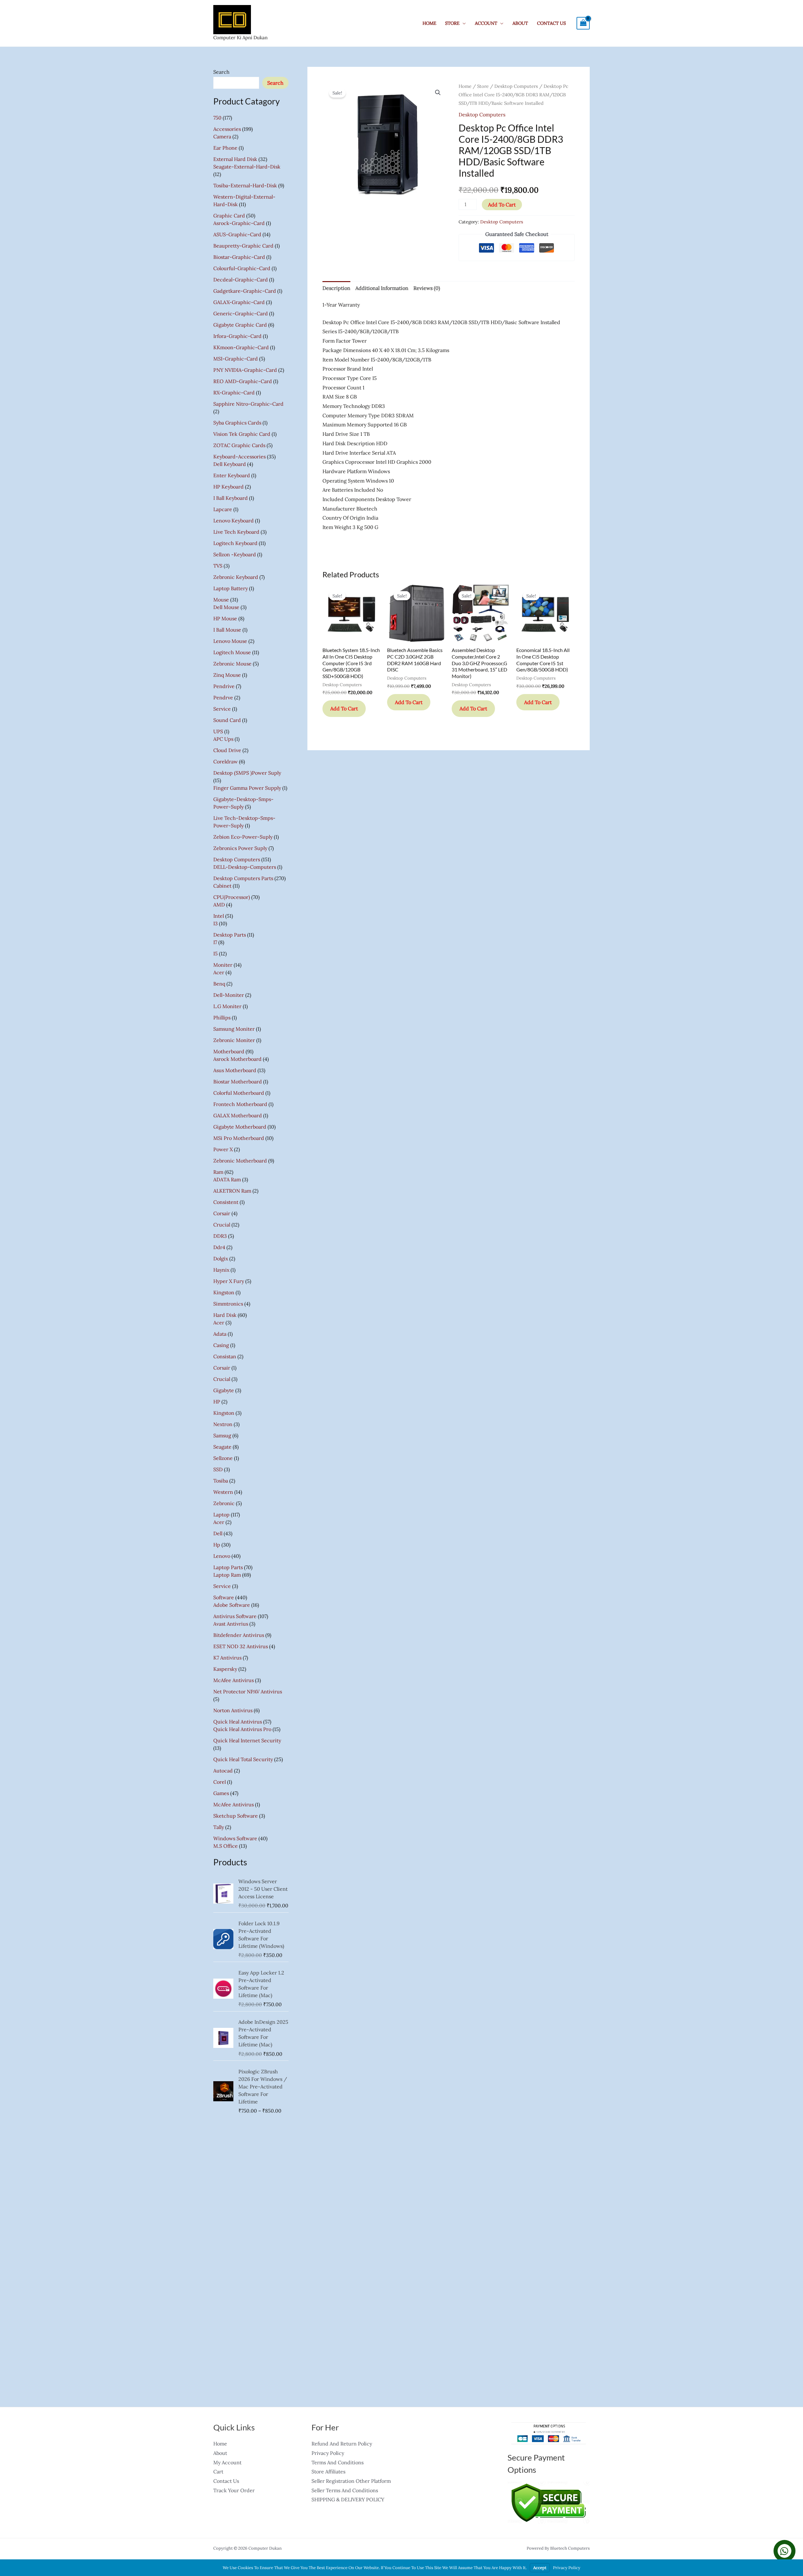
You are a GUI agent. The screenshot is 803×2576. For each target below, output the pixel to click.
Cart (218, 2472)
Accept (540, 2568)
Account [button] (486, 23)
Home (429, 23)
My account (227, 2462)
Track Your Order (234, 2490)
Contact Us (551, 23)
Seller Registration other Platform (351, 2481)
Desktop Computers (516, 86)
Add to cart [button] (344, 708)
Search (221, 72)
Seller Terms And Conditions (345, 2490)
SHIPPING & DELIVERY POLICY (348, 2499)
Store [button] (452, 23)
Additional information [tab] (382, 288)
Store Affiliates (328, 2472)
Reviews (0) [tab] (427, 288)
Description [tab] (336, 288)
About (520, 23)
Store (483, 86)
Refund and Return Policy (342, 2444)
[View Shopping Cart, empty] (583, 23)
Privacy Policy (328, 2453)
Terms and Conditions (338, 2462)
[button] (438, 93)
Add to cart (502, 205)
